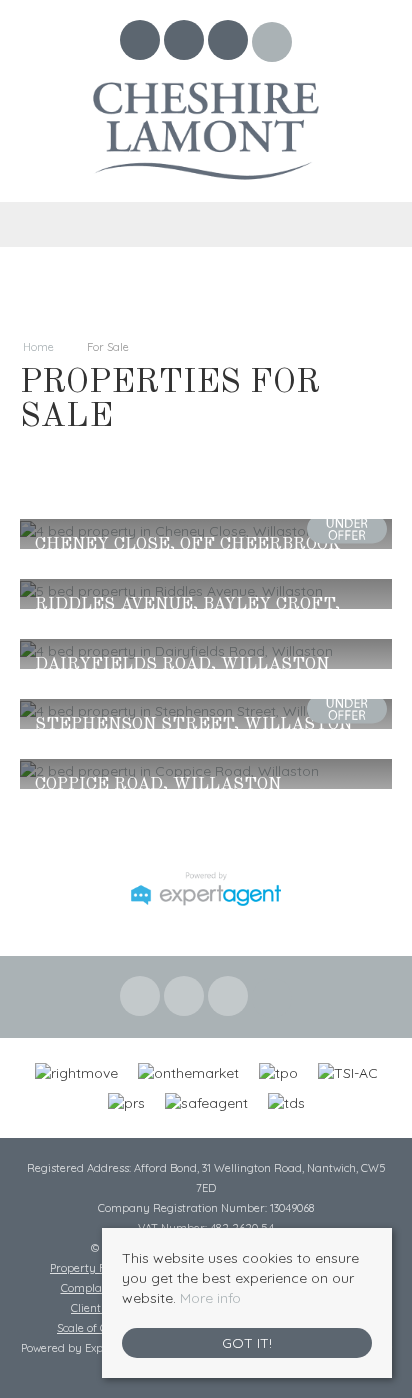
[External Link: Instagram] (230, 43)
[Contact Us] (272, 42)
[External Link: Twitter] (186, 43)
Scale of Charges (100, 1328)
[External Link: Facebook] (142, 43)
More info (210, 1298)
